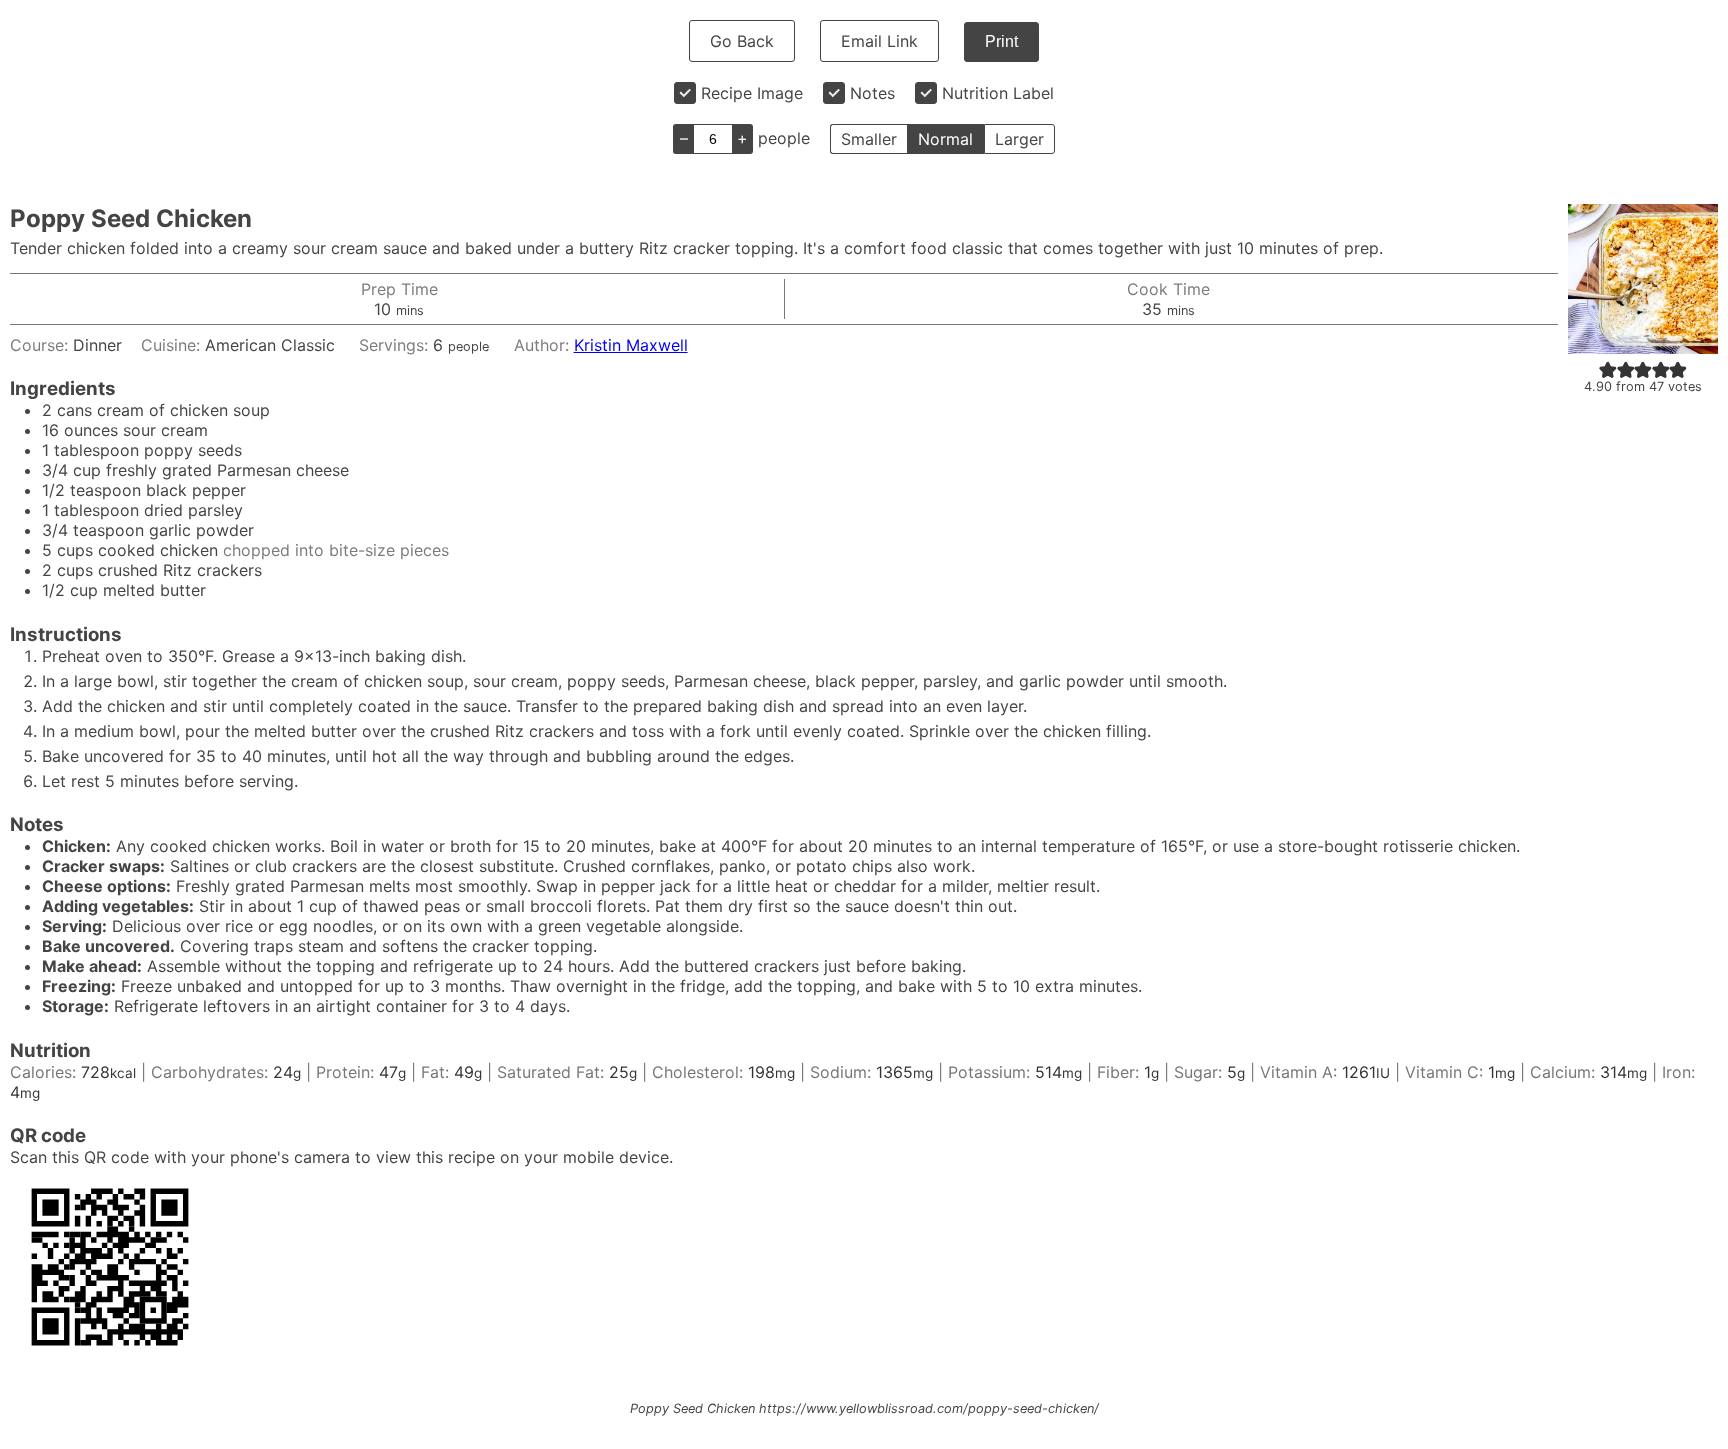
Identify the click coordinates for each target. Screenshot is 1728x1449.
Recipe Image (752, 93)
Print (1001, 41)
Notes (872, 93)
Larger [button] (1019, 139)
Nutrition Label (998, 93)
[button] (1608, 369)
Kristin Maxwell (631, 345)
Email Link (879, 41)
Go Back (742, 41)
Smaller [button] (869, 139)
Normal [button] (945, 139)
